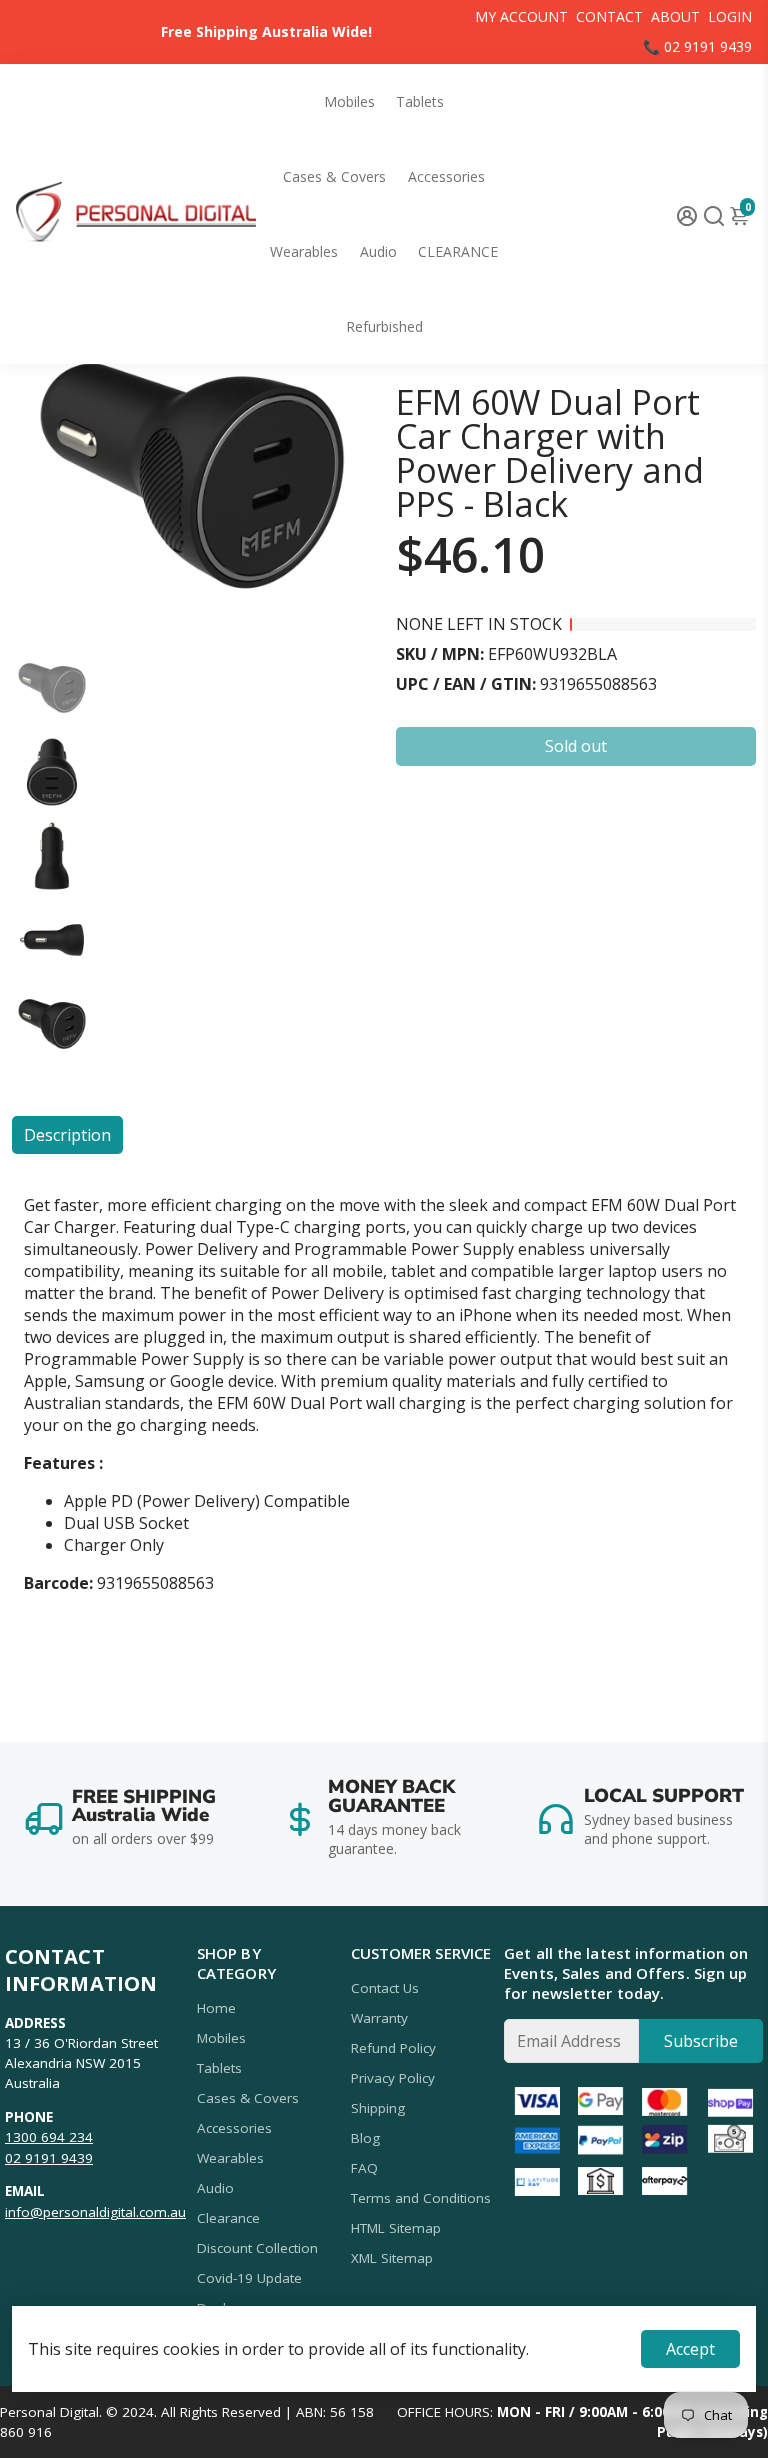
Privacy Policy (393, 2078)
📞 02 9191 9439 (697, 46)
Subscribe (701, 2041)
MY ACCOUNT (521, 16)
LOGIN (730, 16)
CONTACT (609, 16)
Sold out (576, 746)
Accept (690, 2349)
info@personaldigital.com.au (95, 2212)
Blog (365, 2138)
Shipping (378, 2108)
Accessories (446, 176)
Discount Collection (257, 2248)
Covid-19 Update (249, 2278)
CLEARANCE (458, 251)
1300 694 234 (49, 2137)
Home (216, 2008)
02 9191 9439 (49, 2158)
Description (67, 1135)
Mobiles (349, 101)
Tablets (420, 101)
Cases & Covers (334, 176)
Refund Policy (393, 2048)
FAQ (364, 2168)
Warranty (379, 2018)
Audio (378, 251)
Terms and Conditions (421, 2198)
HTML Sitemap (396, 2228)
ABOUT (675, 16)
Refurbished (384, 326)
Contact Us (385, 1988)
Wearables (304, 251)
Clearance (228, 2218)
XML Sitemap (392, 2258)
